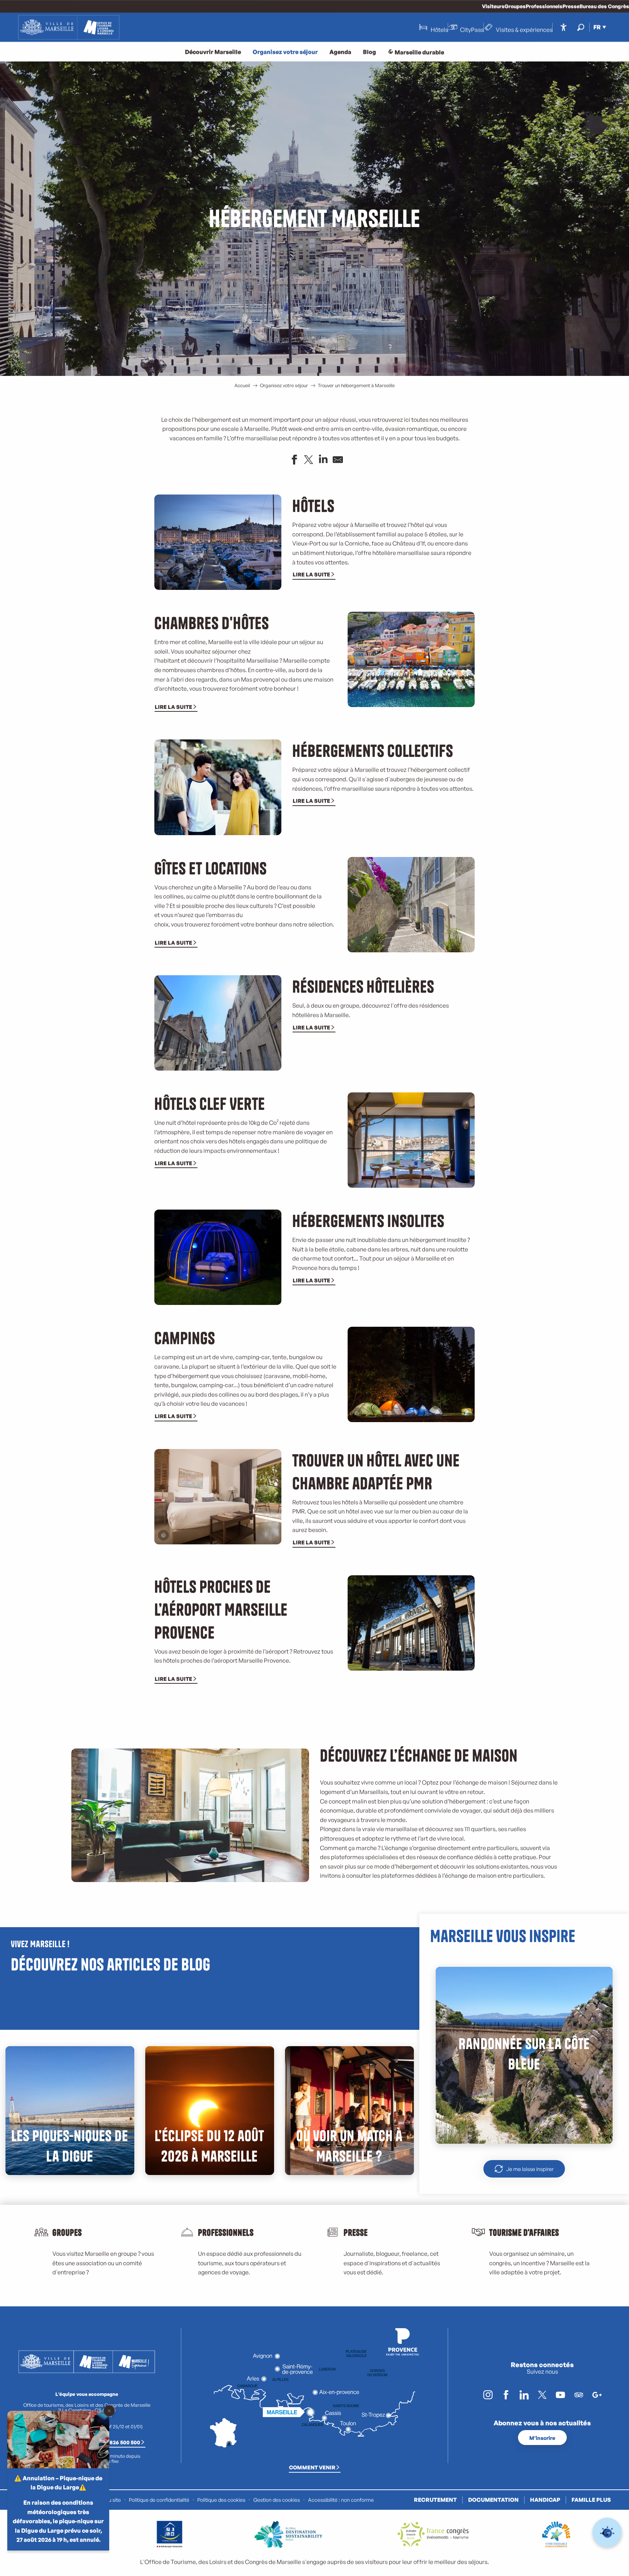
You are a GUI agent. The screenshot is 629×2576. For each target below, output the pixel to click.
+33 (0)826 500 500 (116, 2442)
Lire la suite (311, 574)
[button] (581, 27)
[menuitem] (69, 27)
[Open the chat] (607, 2533)
